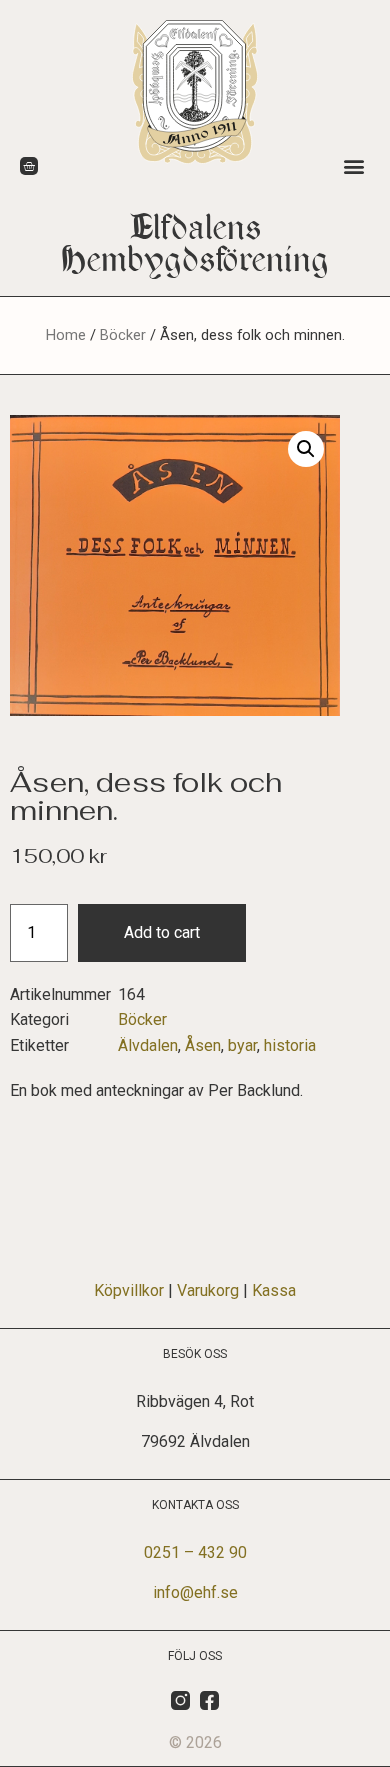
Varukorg (208, 1290)
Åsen (203, 1045)
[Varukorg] (29, 166)
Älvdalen (148, 1045)
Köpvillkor (129, 1290)
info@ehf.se (195, 1592)
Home (66, 335)
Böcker (123, 335)
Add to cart (162, 932)
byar (242, 1045)
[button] (353, 165)
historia (290, 1045)
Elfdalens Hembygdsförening (195, 244)
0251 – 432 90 (195, 1552)
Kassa (274, 1290)
